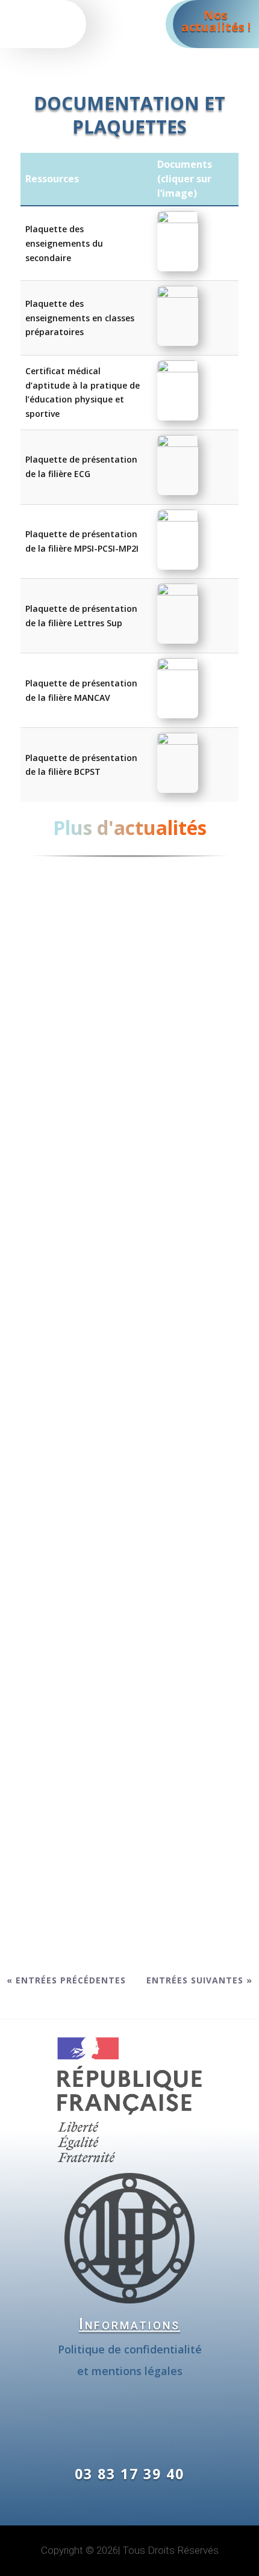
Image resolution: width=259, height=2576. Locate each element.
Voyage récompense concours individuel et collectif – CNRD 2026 (124, 1791)
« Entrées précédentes (66, 1980)
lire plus (129, 1193)
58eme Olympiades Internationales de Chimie (128, 1065)
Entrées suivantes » (199, 1980)
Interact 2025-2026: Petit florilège (121, 1428)
